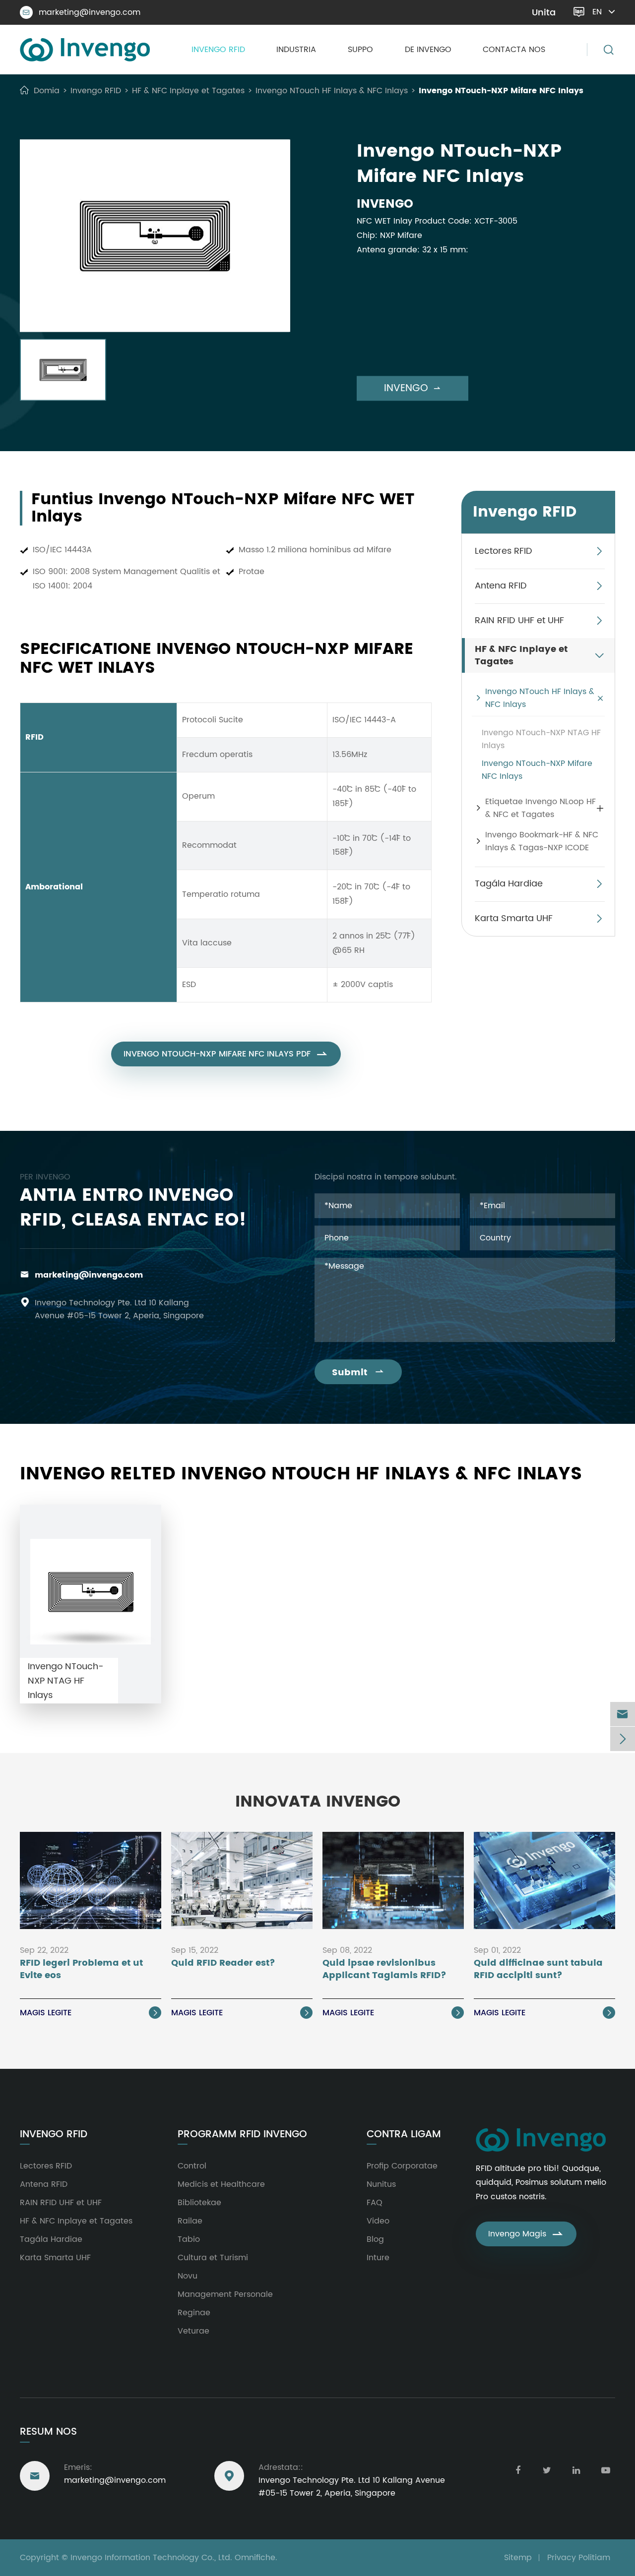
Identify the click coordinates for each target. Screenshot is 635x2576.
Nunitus (381, 2184)
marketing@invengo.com (82, 12)
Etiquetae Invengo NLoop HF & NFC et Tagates (540, 808)
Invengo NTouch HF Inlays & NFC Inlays (332, 91)
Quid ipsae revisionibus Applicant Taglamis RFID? (384, 1970)
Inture (378, 2258)
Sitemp (518, 2558)
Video (378, 2221)
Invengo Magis (526, 2234)
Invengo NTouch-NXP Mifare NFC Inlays (501, 91)
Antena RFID (501, 586)
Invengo (413, 388)
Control (192, 2166)
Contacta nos (514, 50)
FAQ (375, 2203)
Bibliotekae (199, 2203)
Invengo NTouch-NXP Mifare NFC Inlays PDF (226, 1054)
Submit (358, 1373)
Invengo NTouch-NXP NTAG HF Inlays (541, 739)
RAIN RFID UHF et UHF (519, 620)
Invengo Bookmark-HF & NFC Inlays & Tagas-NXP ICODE (542, 841)
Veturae (193, 2331)
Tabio (189, 2239)
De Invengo (428, 50)
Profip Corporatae (402, 2166)
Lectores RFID (504, 551)
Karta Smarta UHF (514, 918)
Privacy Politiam (579, 2558)
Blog (375, 2239)
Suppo (360, 50)
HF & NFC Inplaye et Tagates (188, 91)
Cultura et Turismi (213, 2258)
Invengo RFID (218, 50)
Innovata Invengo (318, 1802)
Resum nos (48, 2432)
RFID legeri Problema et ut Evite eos (81, 1970)
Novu (188, 2276)
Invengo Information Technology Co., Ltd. (151, 2558)
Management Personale (225, 2294)
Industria (296, 50)
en (597, 12)
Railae (190, 2221)
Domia (47, 91)
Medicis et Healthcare (221, 2184)
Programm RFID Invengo (242, 2135)
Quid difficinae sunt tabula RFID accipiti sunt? (538, 1970)
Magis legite (90, 2013)
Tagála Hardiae (509, 884)
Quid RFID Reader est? (223, 1963)
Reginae (194, 2313)
